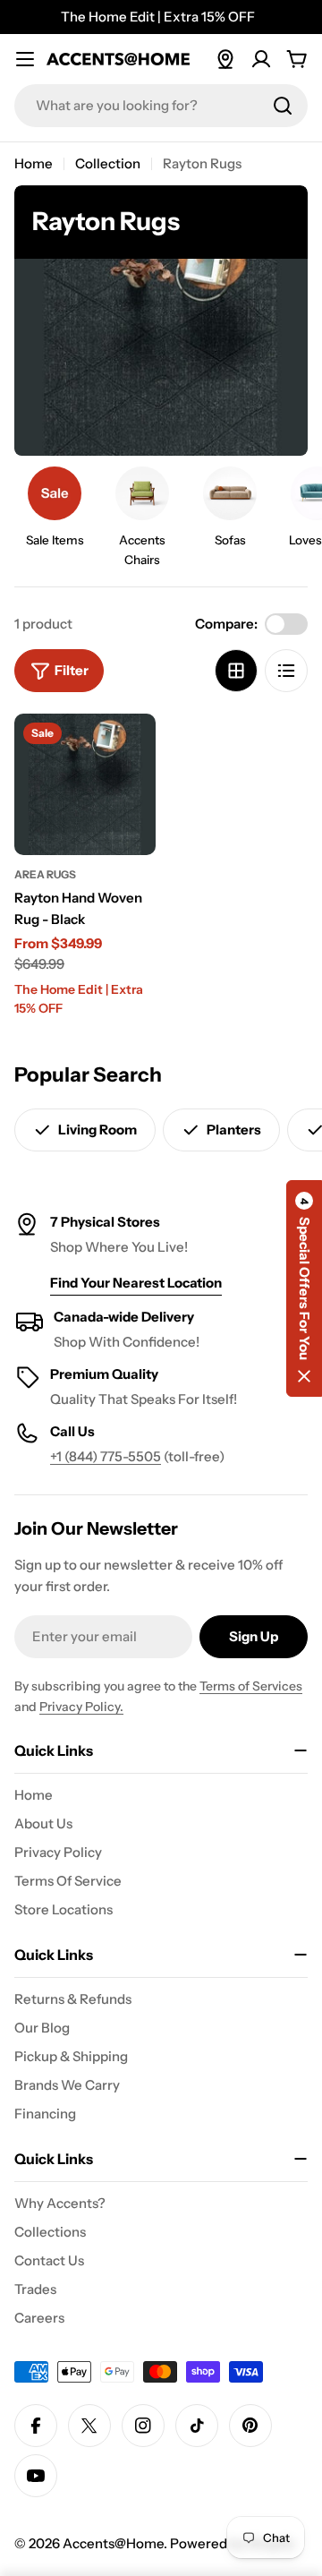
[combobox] (161, 106)
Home (34, 163)
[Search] (283, 106)
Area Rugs (45, 874)
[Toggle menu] (25, 59)
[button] (304, 1288)
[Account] (261, 59)
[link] (55, 512)
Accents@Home (113, 2543)
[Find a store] (225, 59)
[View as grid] (236, 671)
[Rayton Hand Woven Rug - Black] (85, 784)
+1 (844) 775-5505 (106, 1456)
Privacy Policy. (81, 1707)
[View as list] (286, 671)
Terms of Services (251, 1686)
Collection (108, 163)
